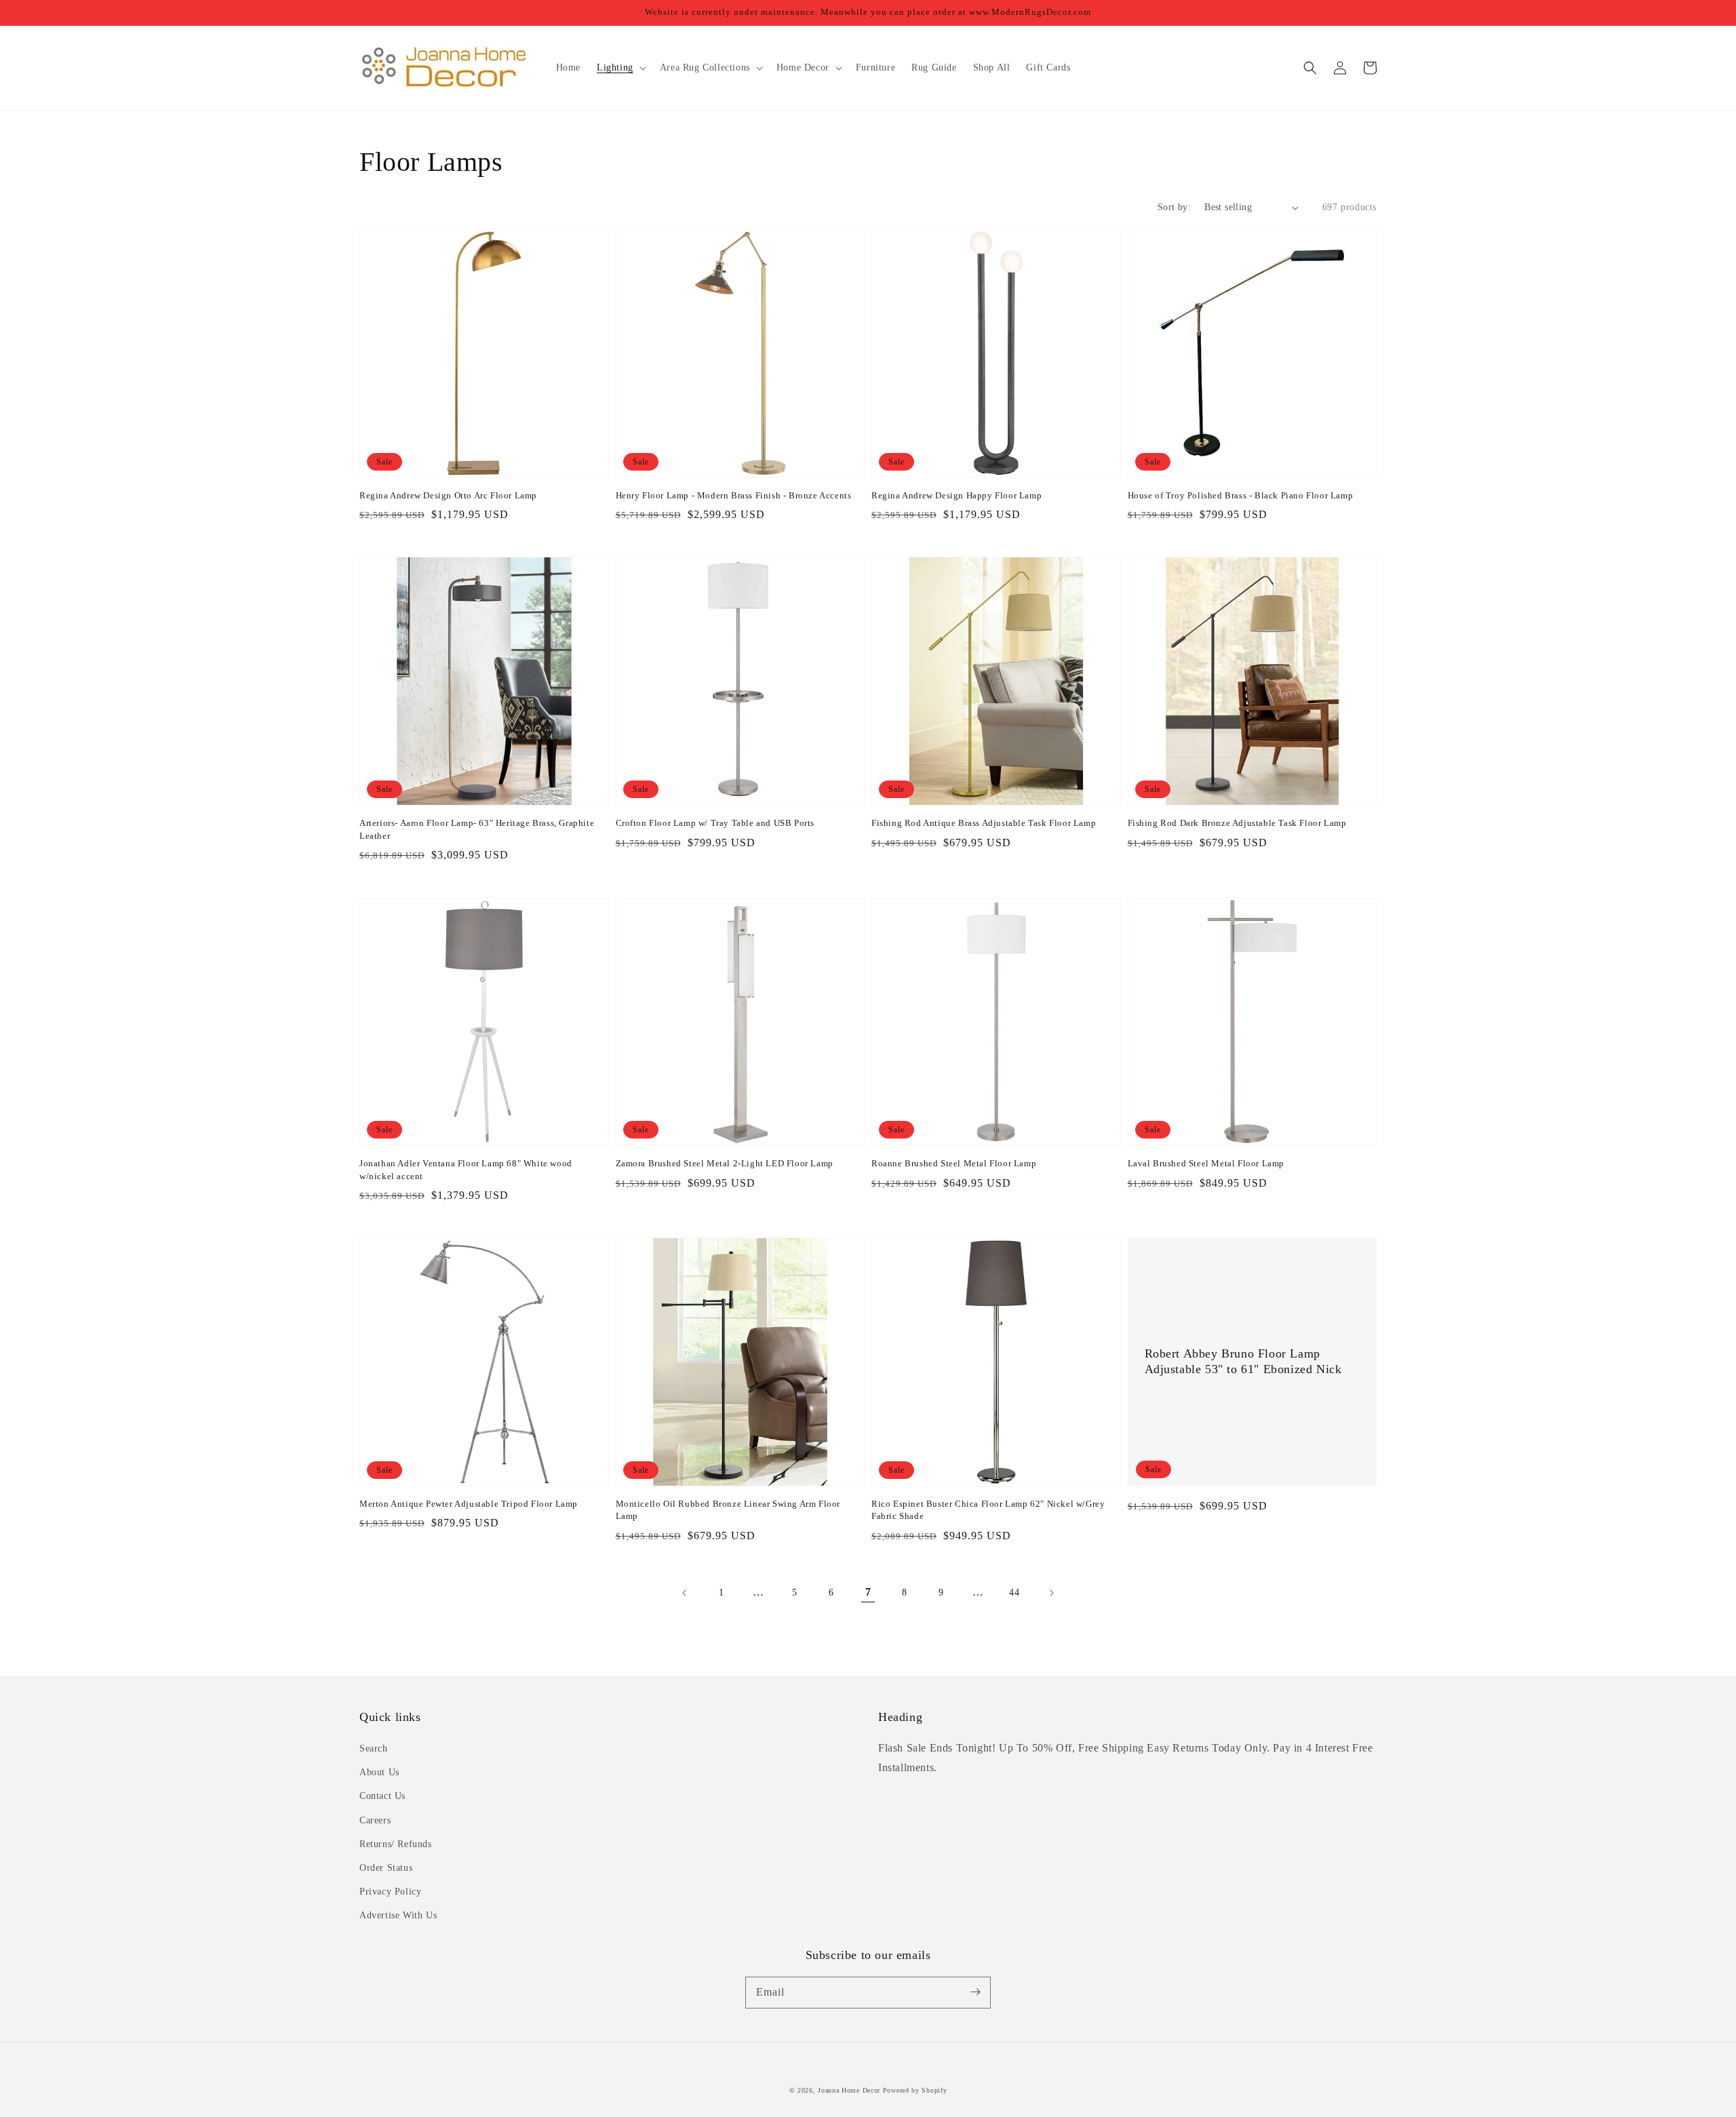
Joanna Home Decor (849, 2090)
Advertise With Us (398, 1915)
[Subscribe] (975, 1992)
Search (374, 1748)
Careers (375, 1820)
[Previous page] (685, 1593)
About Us (379, 1772)
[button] (1310, 68)
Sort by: (1174, 207)
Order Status (386, 1868)
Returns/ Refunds (396, 1844)
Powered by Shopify (915, 2090)
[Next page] (1051, 1593)
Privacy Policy (390, 1892)
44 (1014, 1592)
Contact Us (382, 1796)
